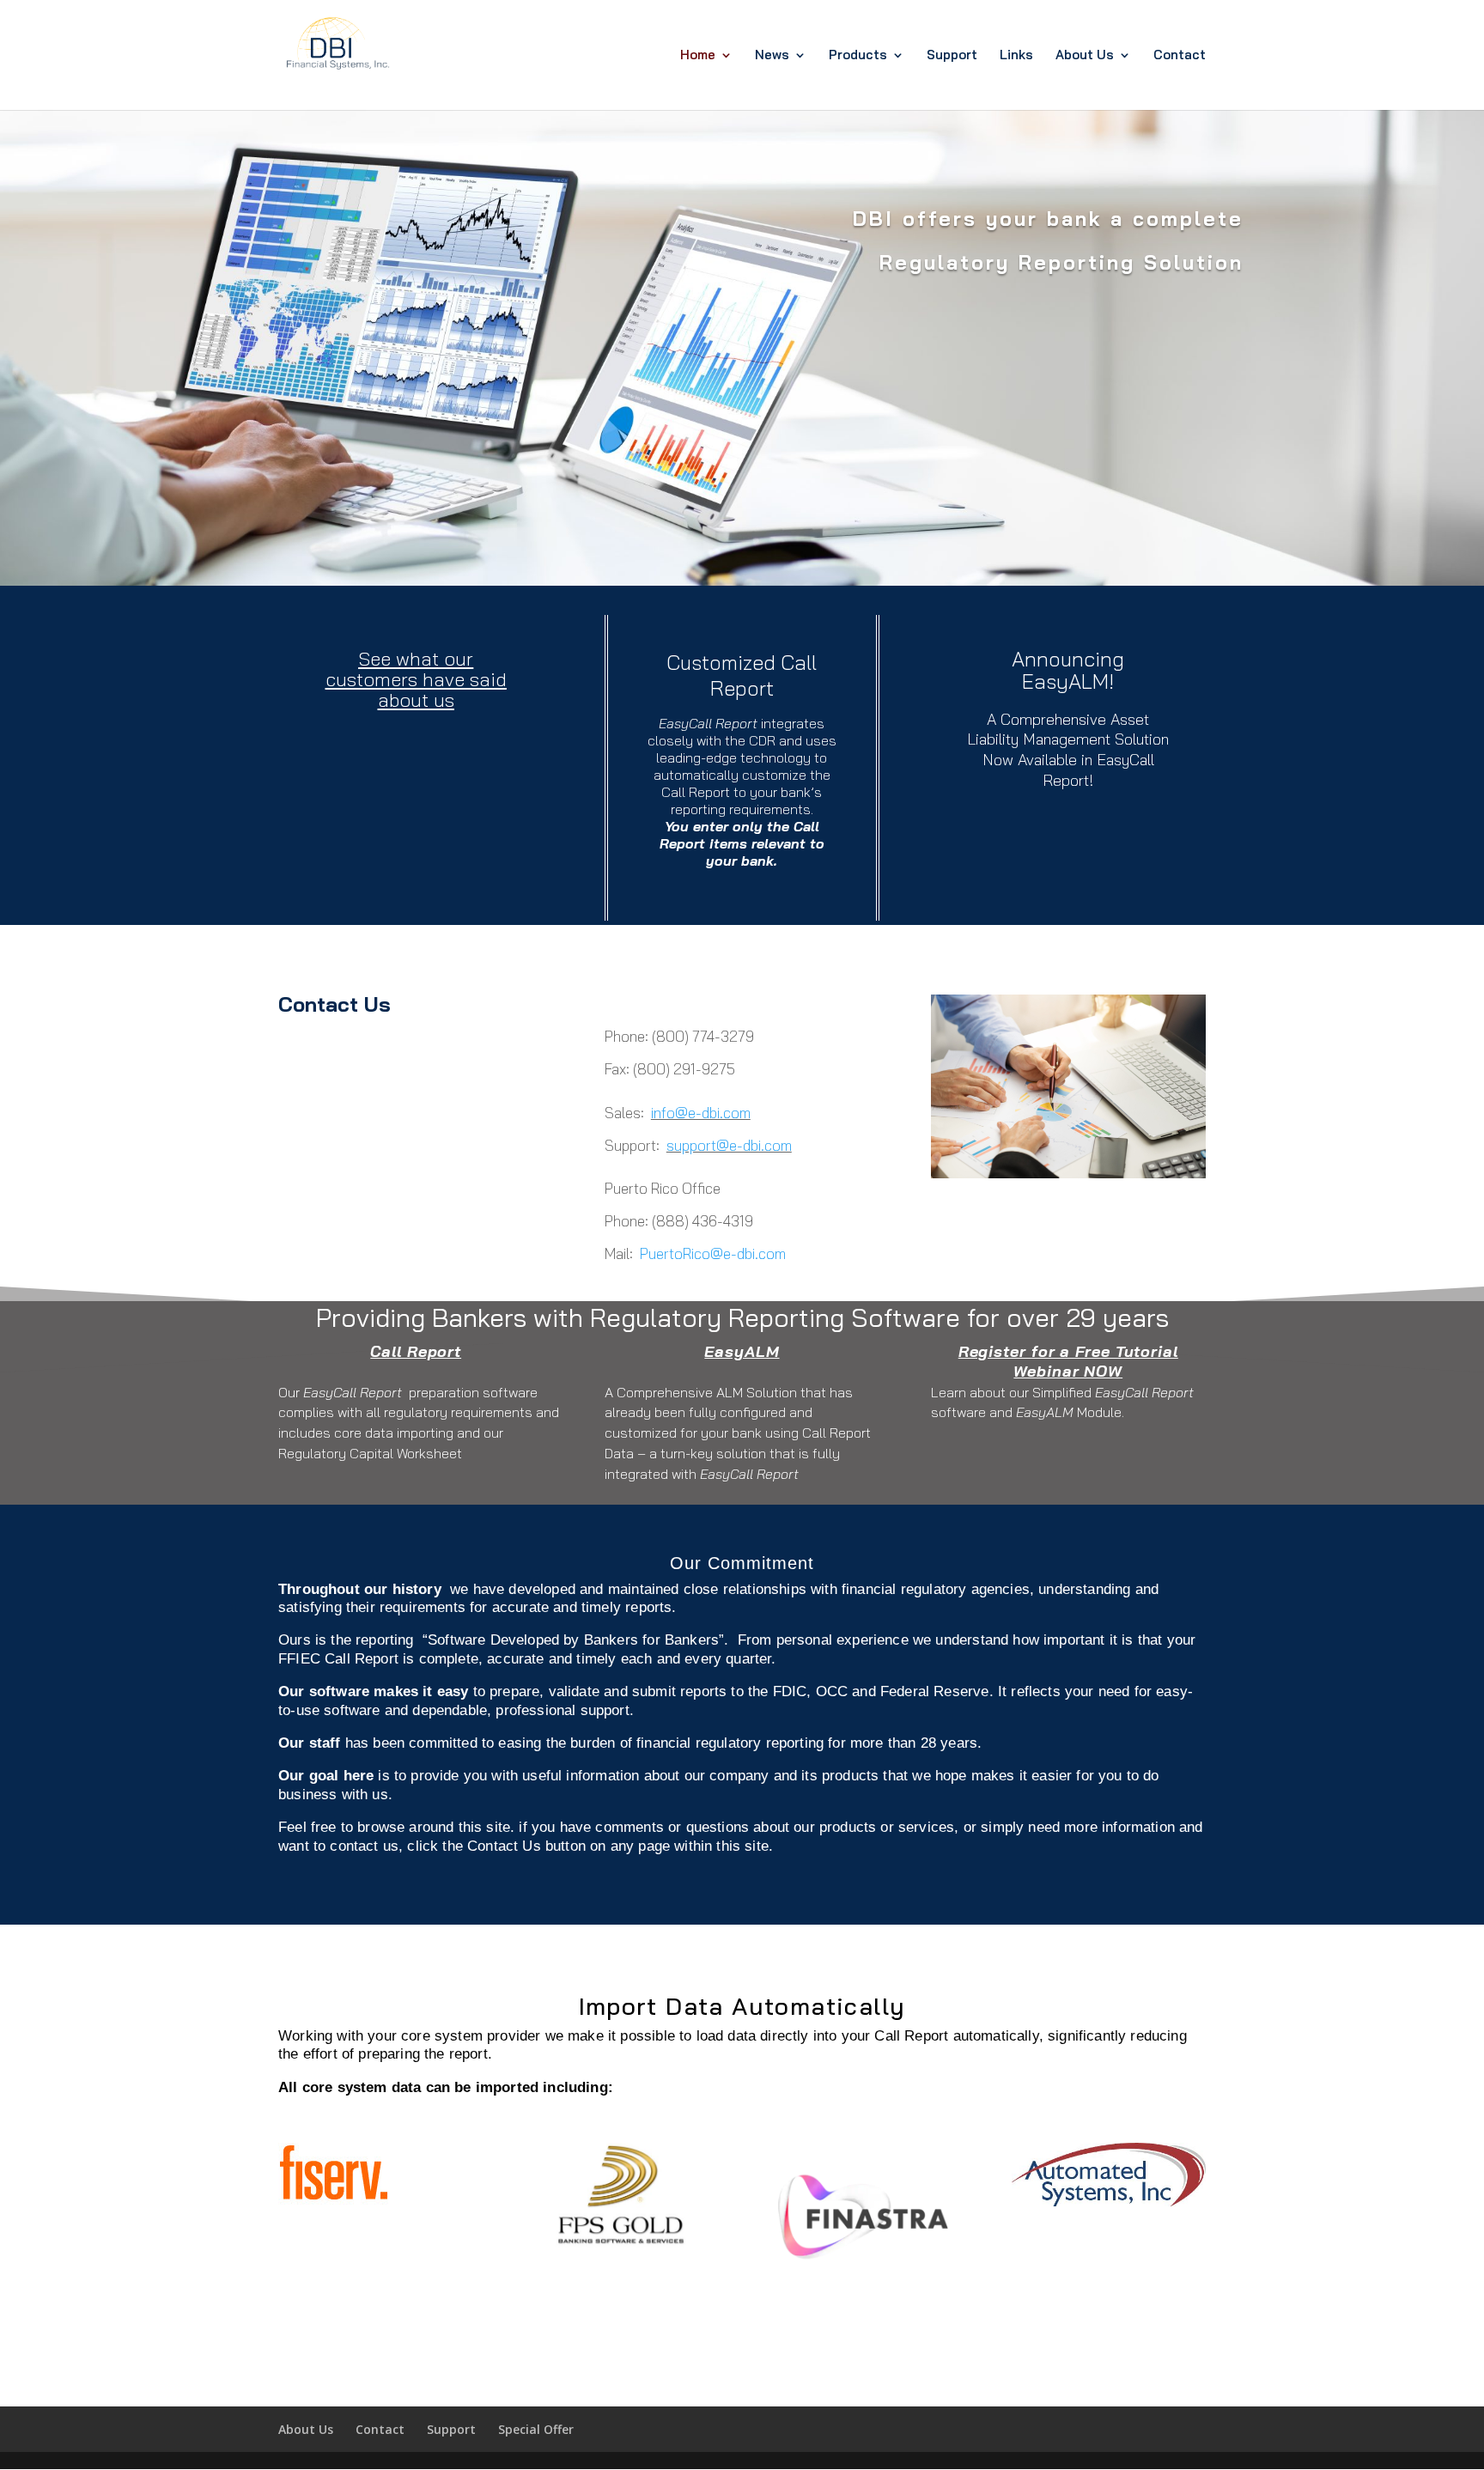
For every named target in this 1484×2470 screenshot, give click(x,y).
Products (858, 56)
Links (1016, 56)
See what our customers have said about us (416, 679)
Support (952, 56)
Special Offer (536, 2429)
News (772, 56)
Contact (1180, 56)
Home (698, 56)
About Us (1085, 56)
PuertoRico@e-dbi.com (713, 1253)
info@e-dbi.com (701, 1113)
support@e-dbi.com (729, 1145)
